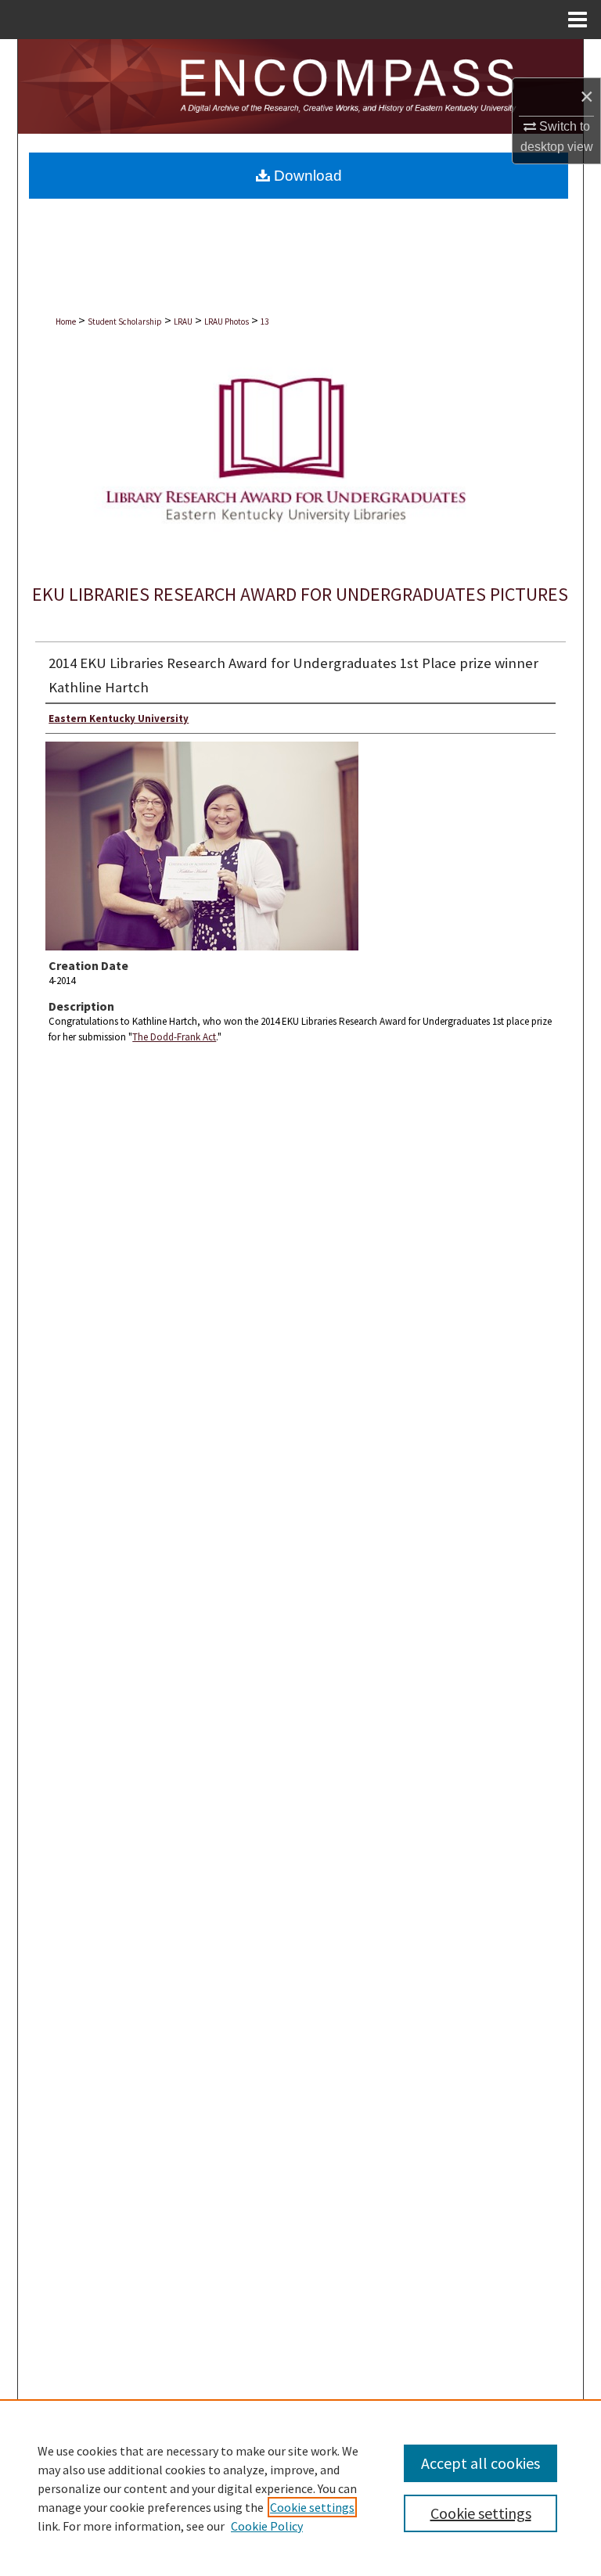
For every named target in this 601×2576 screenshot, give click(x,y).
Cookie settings (312, 2507)
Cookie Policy (267, 2526)
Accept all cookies (480, 2463)
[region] (300, 2488)
